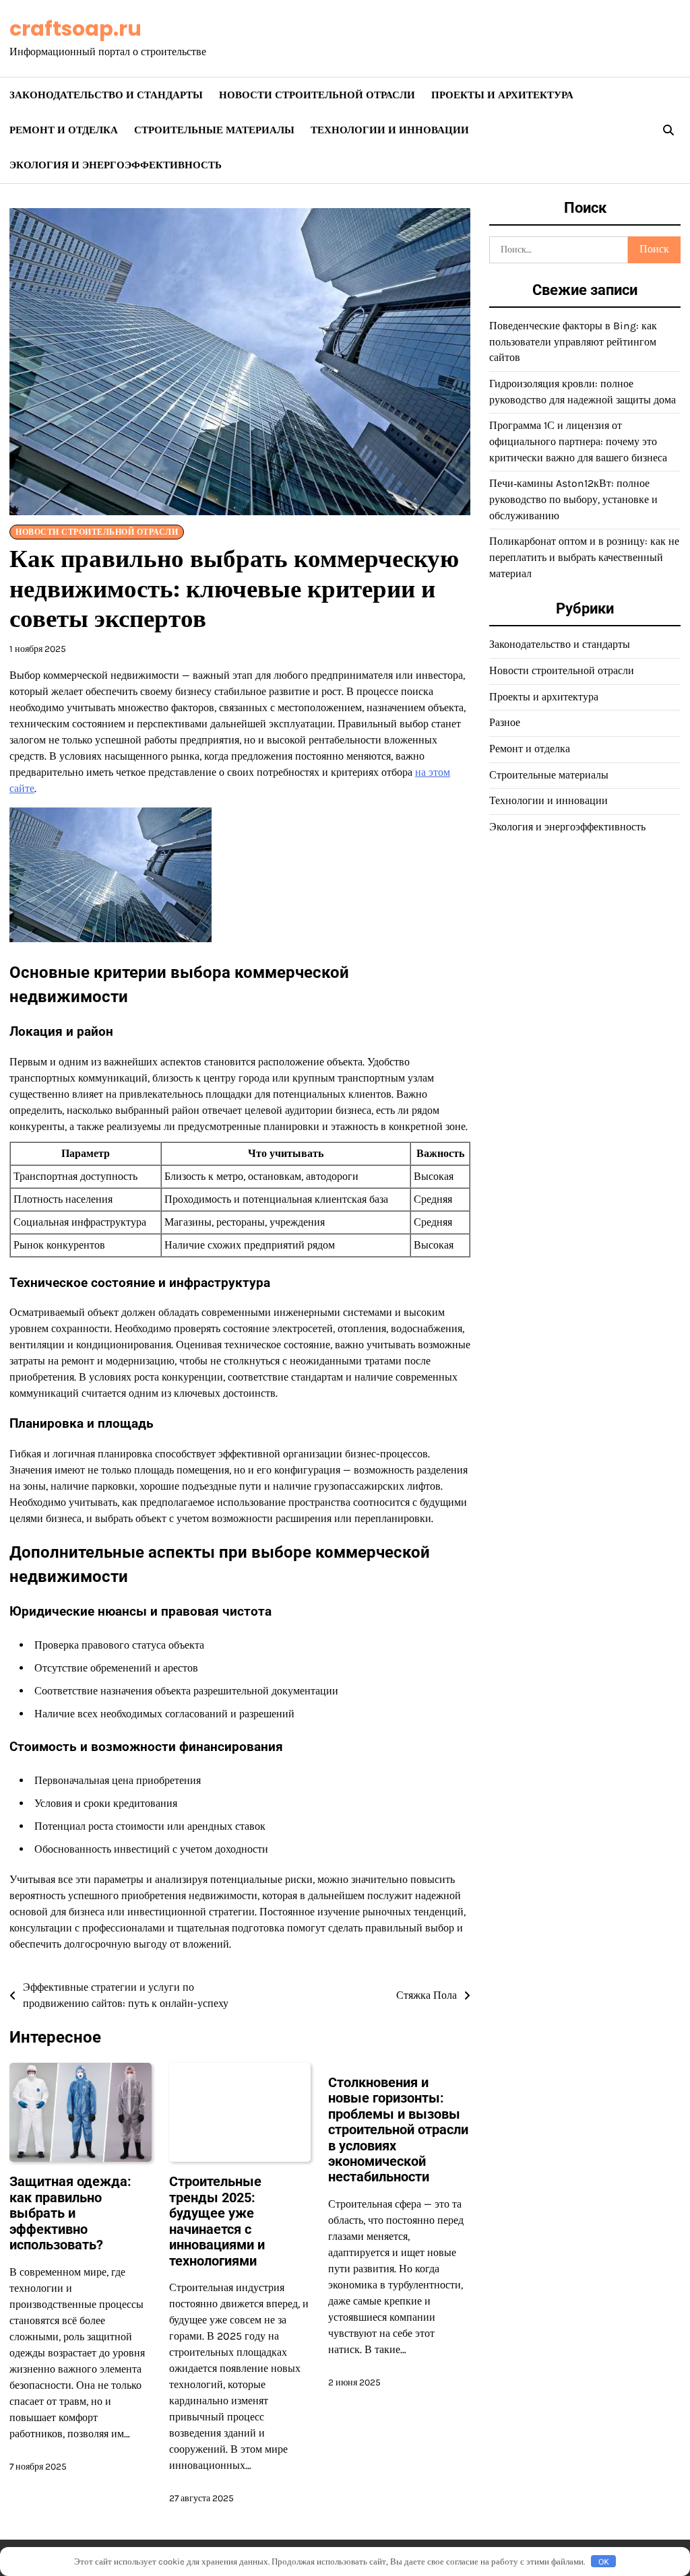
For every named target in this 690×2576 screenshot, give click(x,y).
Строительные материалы (214, 130)
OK (604, 2562)
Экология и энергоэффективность (116, 165)
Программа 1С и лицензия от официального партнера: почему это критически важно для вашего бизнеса (578, 441)
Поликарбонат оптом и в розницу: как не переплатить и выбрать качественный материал (584, 557)
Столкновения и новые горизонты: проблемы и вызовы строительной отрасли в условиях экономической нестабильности (398, 2130)
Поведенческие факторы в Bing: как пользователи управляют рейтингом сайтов (573, 342)
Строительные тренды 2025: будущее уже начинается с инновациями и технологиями (217, 2221)
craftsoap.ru (75, 29)
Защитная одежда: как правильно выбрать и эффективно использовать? (70, 2213)
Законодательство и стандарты (106, 95)
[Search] (668, 130)
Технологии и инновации (390, 130)
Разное (505, 723)
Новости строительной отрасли (317, 95)
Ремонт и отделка (64, 130)
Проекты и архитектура (502, 95)
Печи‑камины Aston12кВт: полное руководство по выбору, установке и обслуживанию (573, 499)
